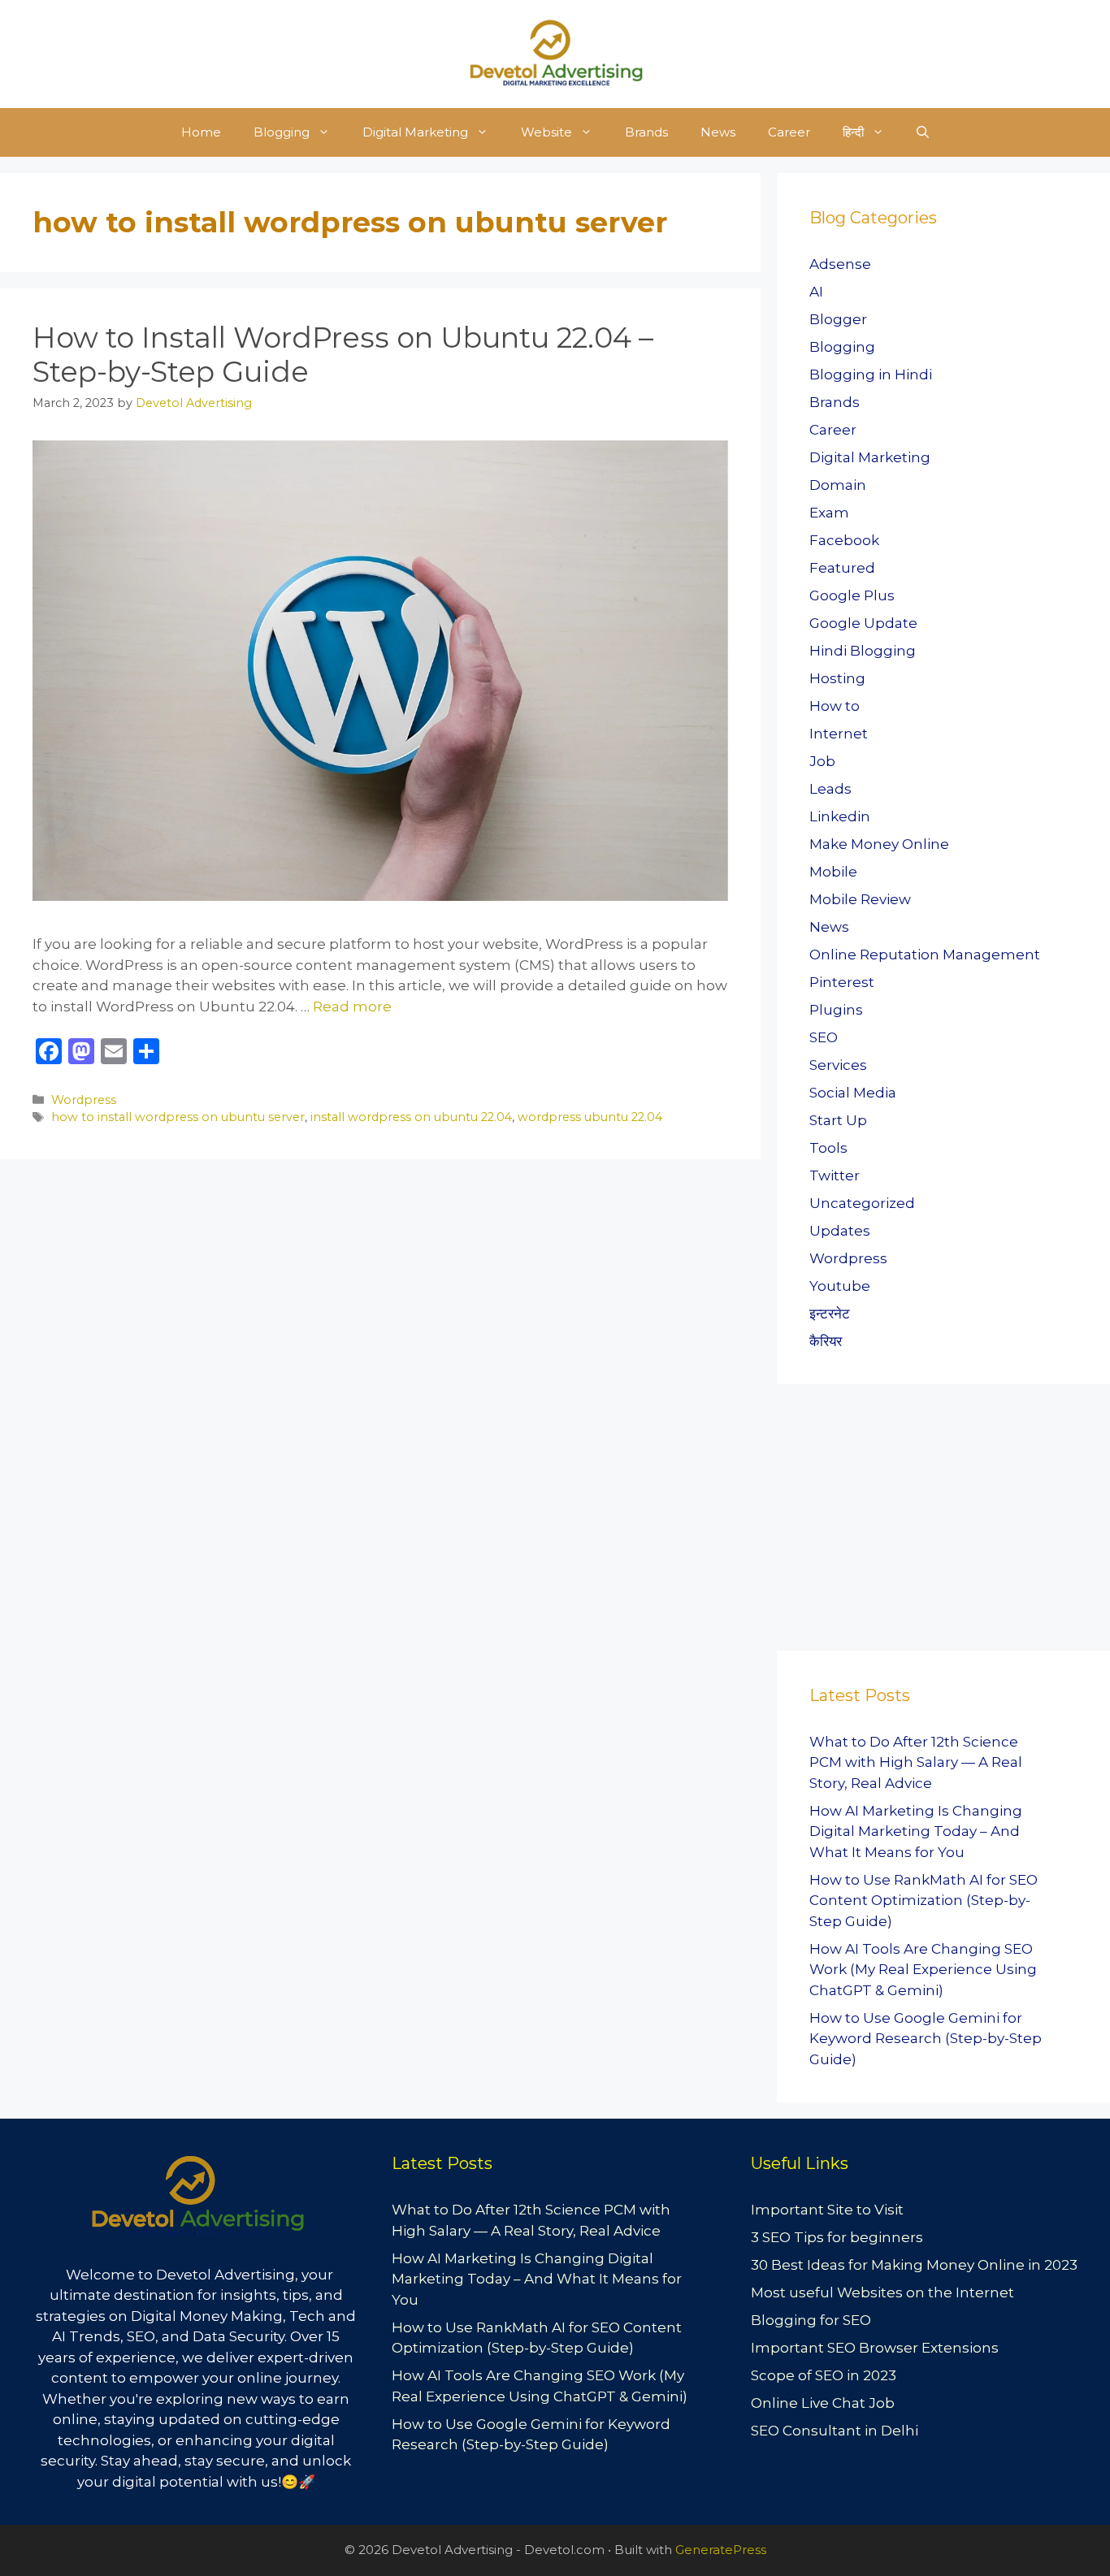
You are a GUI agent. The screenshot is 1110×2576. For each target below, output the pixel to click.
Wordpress (84, 1100)
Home (201, 132)
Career (789, 132)
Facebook (844, 540)
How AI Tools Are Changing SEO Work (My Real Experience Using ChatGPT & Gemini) (923, 1970)
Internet (839, 734)
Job (822, 761)
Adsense (840, 264)
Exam (829, 513)
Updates (840, 1231)
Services (838, 1065)
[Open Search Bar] (923, 132)
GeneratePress (721, 2550)
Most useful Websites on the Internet (882, 2292)
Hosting (837, 678)
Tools (828, 1148)
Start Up (838, 1120)
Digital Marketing (415, 132)
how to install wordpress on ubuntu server (178, 1117)
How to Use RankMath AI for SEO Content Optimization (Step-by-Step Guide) (924, 1901)
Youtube (840, 1286)
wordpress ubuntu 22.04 (590, 1117)
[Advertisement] (899, 1522)
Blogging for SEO (811, 2320)
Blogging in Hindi (871, 374)
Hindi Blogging (863, 651)
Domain (838, 485)
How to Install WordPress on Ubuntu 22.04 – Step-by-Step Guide (343, 355)
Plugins (836, 1010)
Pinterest (842, 982)
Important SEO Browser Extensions (875, 2348)
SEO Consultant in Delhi (835, 2431)
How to (835, 706)
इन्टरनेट (830, 1314)
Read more (352, 1007)
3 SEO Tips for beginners (837, 2237)
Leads (830, 789)
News (718, 132)
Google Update (863, 623)
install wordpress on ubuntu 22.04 (411, 1117)
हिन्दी (853, 132)
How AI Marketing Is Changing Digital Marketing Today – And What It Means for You (916, 1831)
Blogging (282, 132)
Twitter (835, 1175)
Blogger (838, 319)
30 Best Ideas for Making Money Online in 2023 (914, 2265)
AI (816, 292)
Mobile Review (860, 899)
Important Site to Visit (827, 2210)
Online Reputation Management (925, 955)
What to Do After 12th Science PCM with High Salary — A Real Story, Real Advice (916, 1762)
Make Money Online (879, 844)
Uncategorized (862, 1203)
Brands (646, 132)
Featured (842, 568)
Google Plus (852, 595)
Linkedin (840, 816)
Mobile (833, 872)
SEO (824, 1037)
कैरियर (826, 1341)
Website (546, 132)
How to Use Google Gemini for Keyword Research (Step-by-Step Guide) (926, 2039)
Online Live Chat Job (823, 2403)
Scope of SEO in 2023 (824, 2375)
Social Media (853, 1093)
